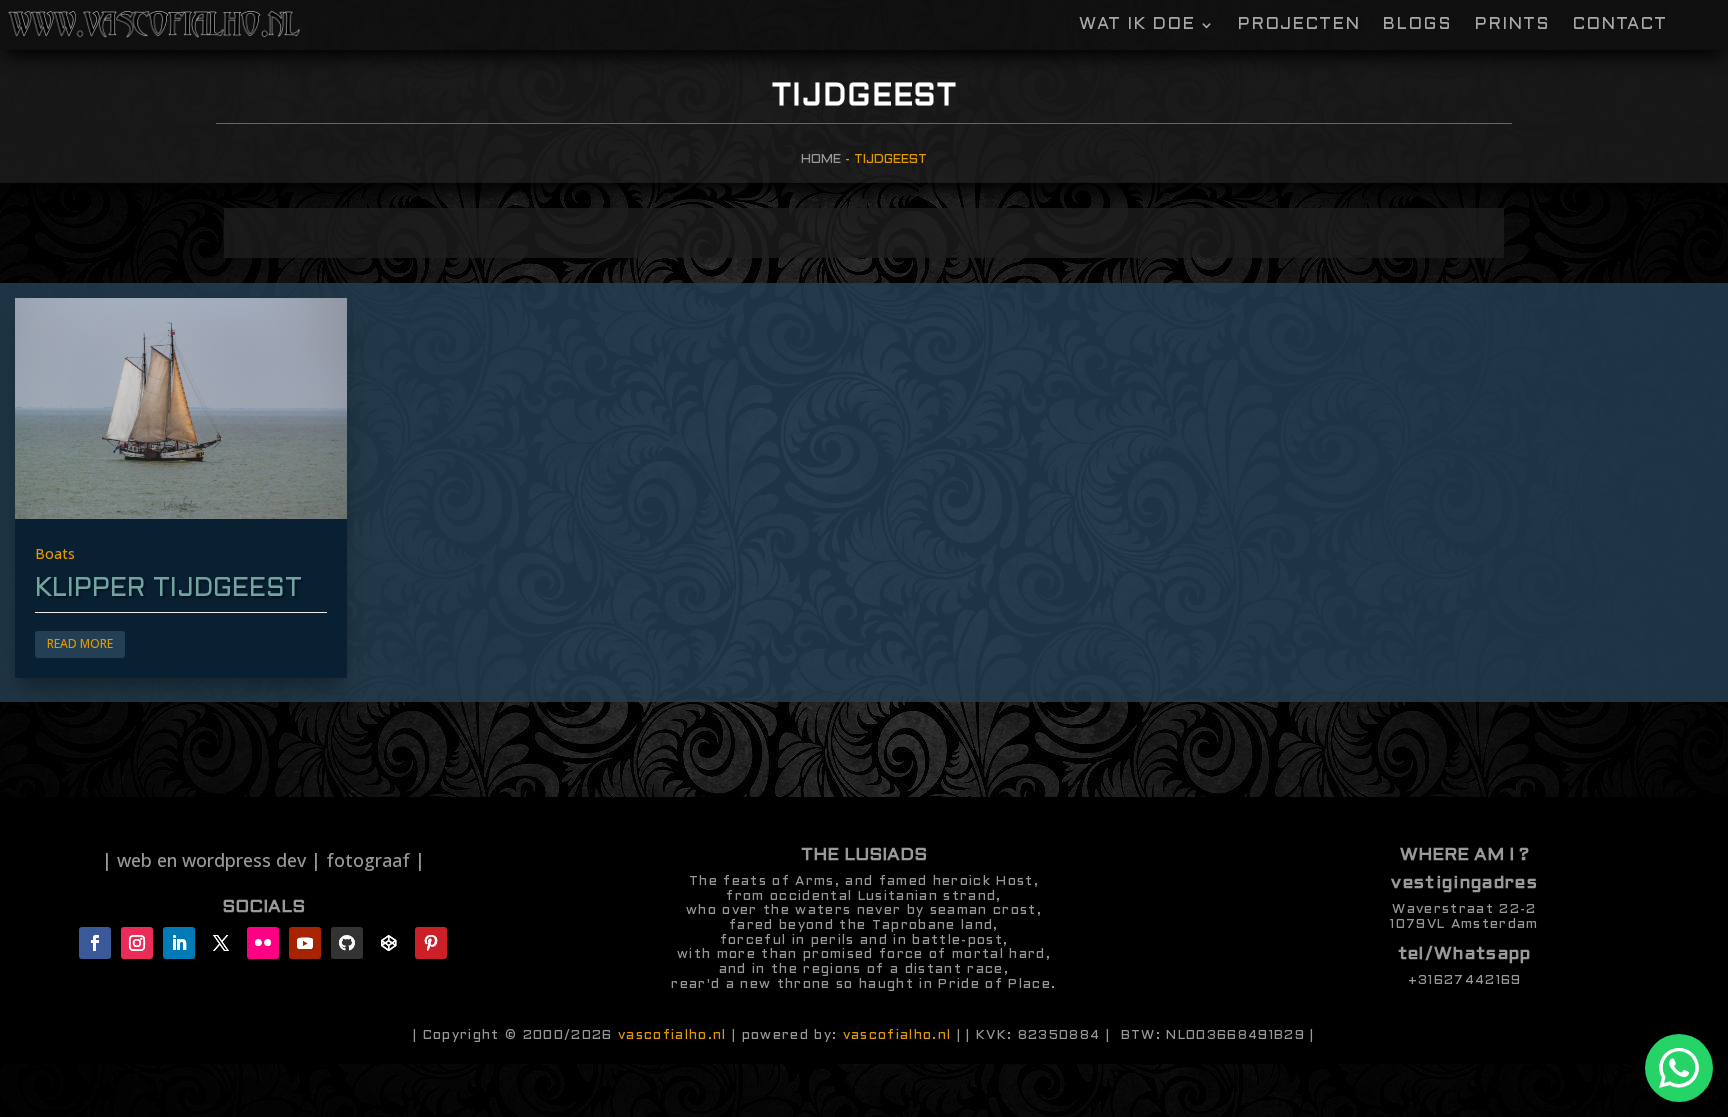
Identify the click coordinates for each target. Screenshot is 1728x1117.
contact (1619, 25)
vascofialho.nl (672, 1035)
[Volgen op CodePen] (389, 943)
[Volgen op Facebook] (95, 943)
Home (821, 159)
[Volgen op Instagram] (137, 943)
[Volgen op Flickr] (263, 943)
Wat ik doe (1137, 25)
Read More (80, 643)
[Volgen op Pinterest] (431, 943)
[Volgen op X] (221, 943)
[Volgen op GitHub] (347, 943)
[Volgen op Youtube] (305, 943)
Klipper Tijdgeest (168, 589)
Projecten (1298, 25)
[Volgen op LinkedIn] (179, 943)
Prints (1512, 25)
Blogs (1417, 25)
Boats (55, 554)
